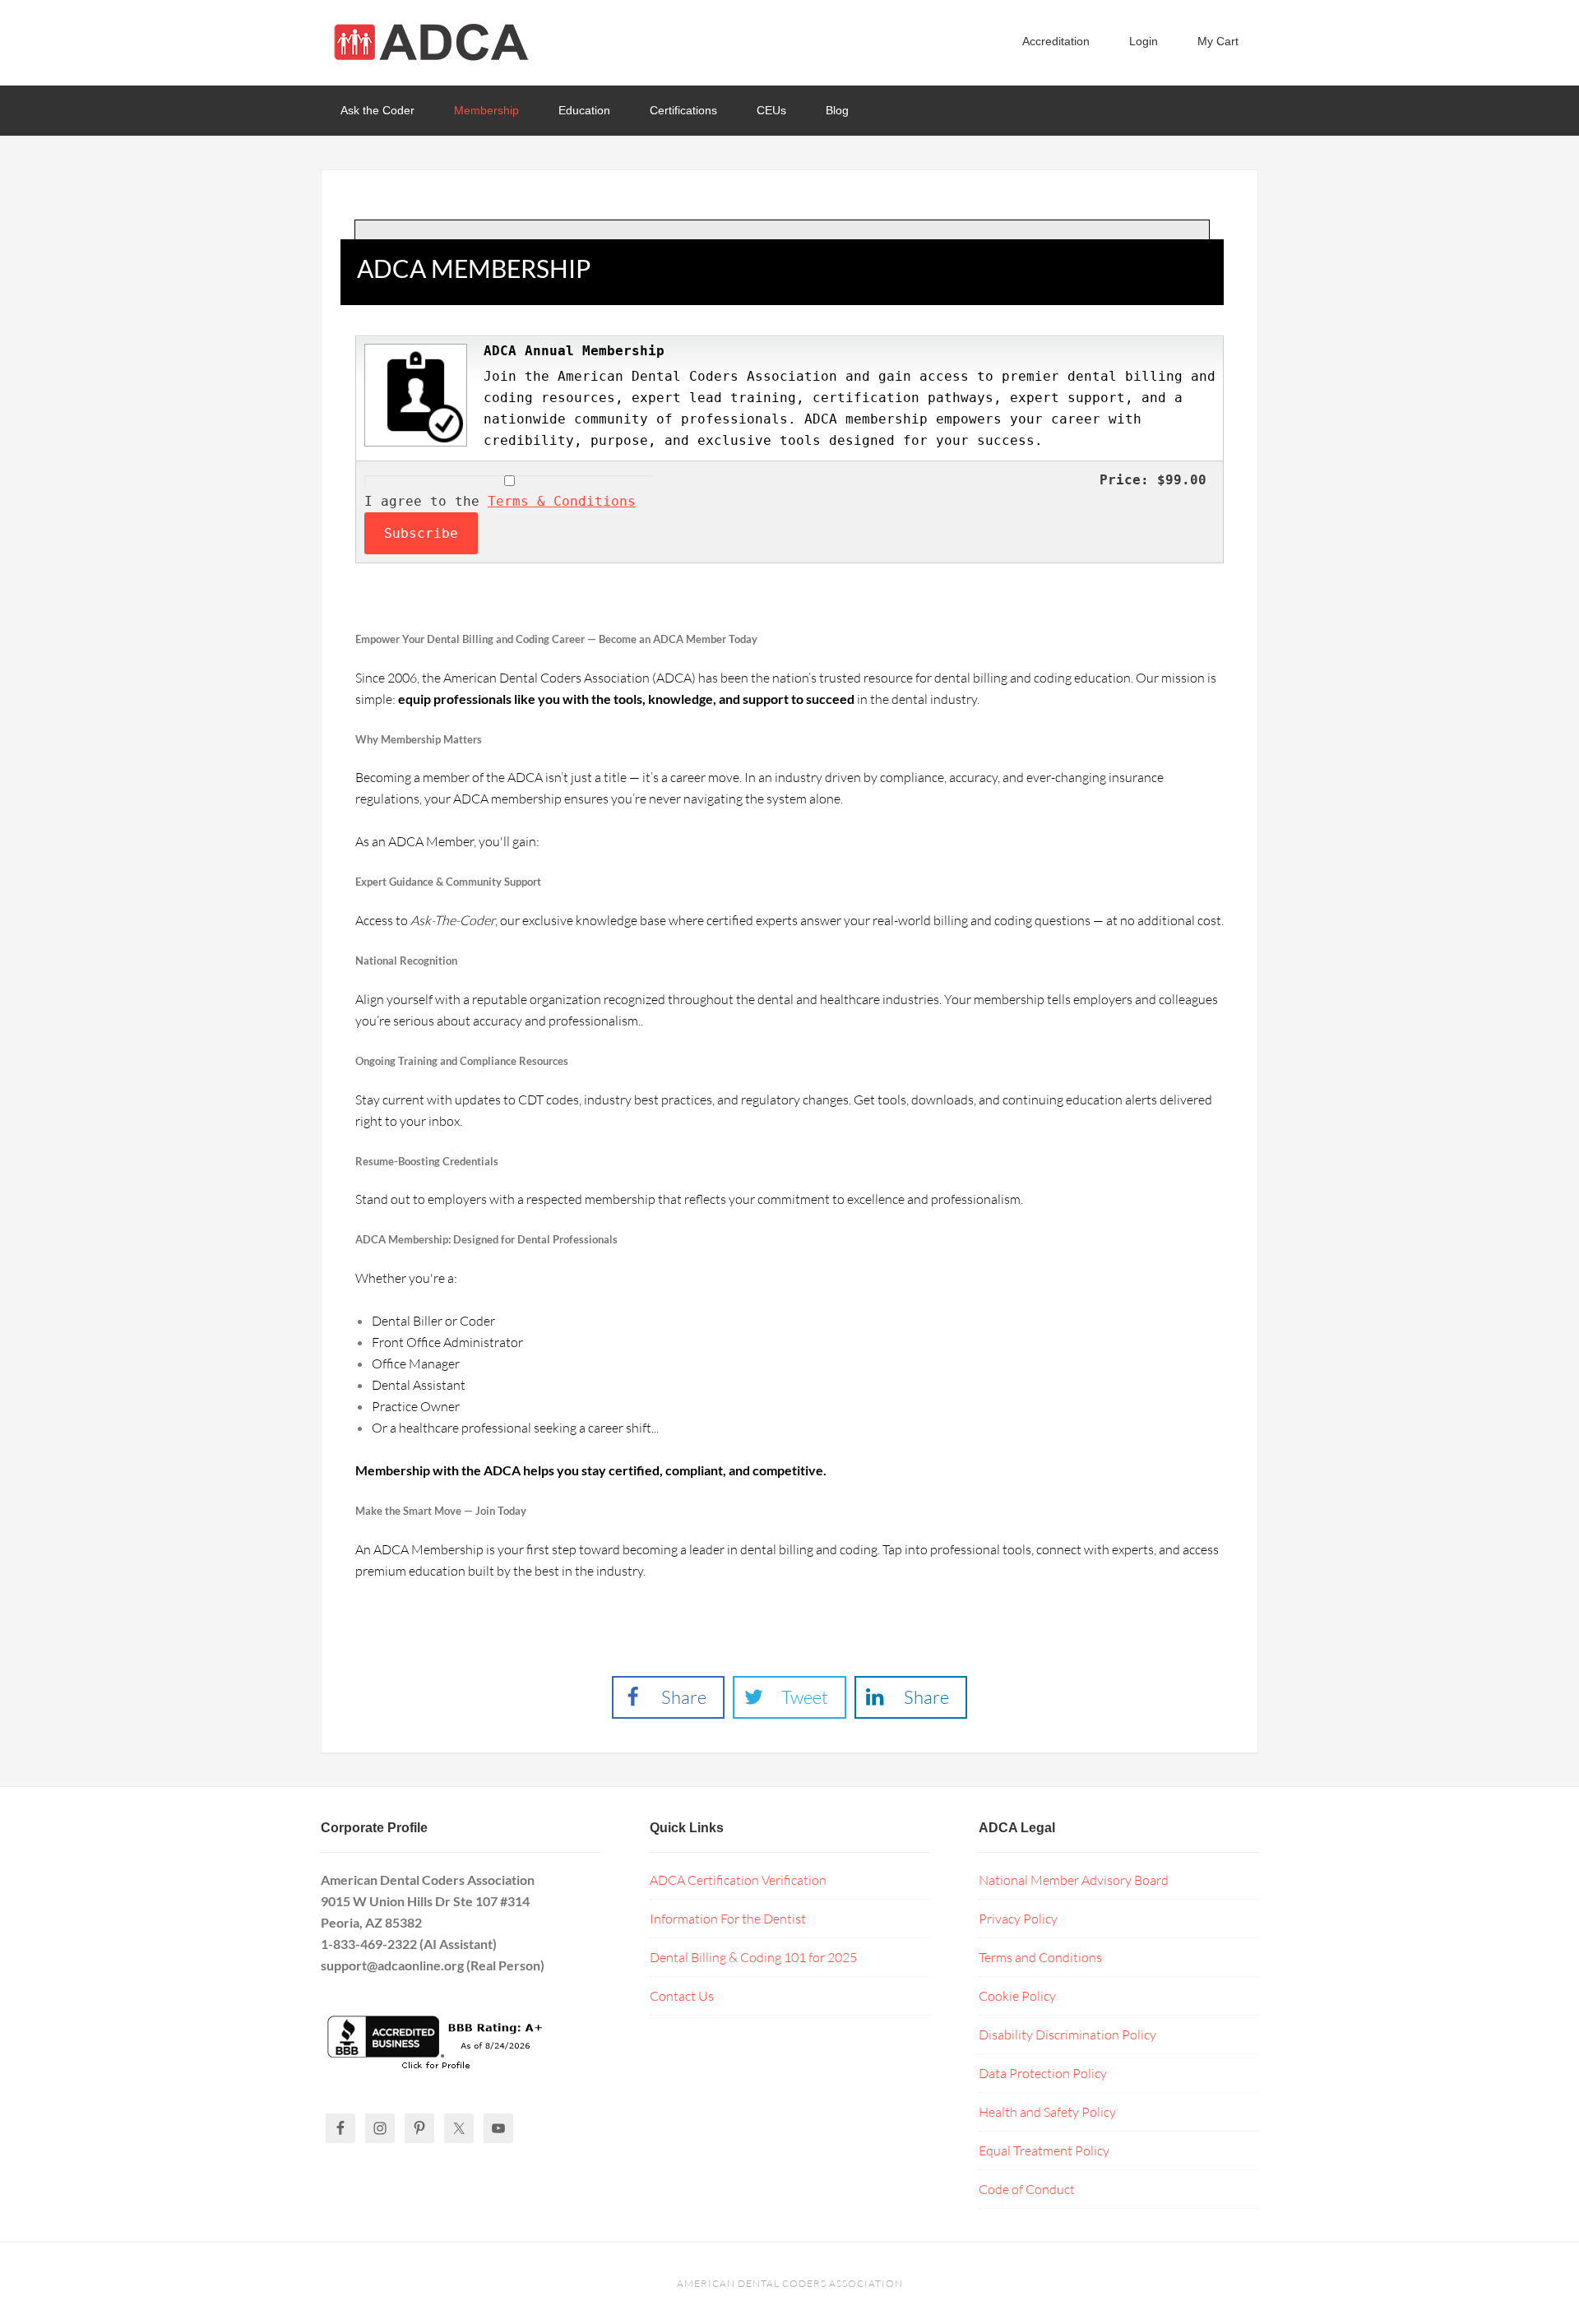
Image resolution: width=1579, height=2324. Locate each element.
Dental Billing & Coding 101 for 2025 (753, 1957)
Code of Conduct (1027, 2189)
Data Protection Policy (1043, 2073)
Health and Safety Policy (1047, 2112)
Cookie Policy (1017, 1996)
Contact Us (682, 1996)
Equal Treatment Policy (1044, 2150)
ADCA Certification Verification (738, 1880)
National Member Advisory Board (1074, 1880)
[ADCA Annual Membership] (414, 445)
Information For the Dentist (728, 1919)
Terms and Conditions (1040, 1957)
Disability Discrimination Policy (1067, 2035)
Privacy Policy (1018, 1919)
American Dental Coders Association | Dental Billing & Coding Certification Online (452, 41)
